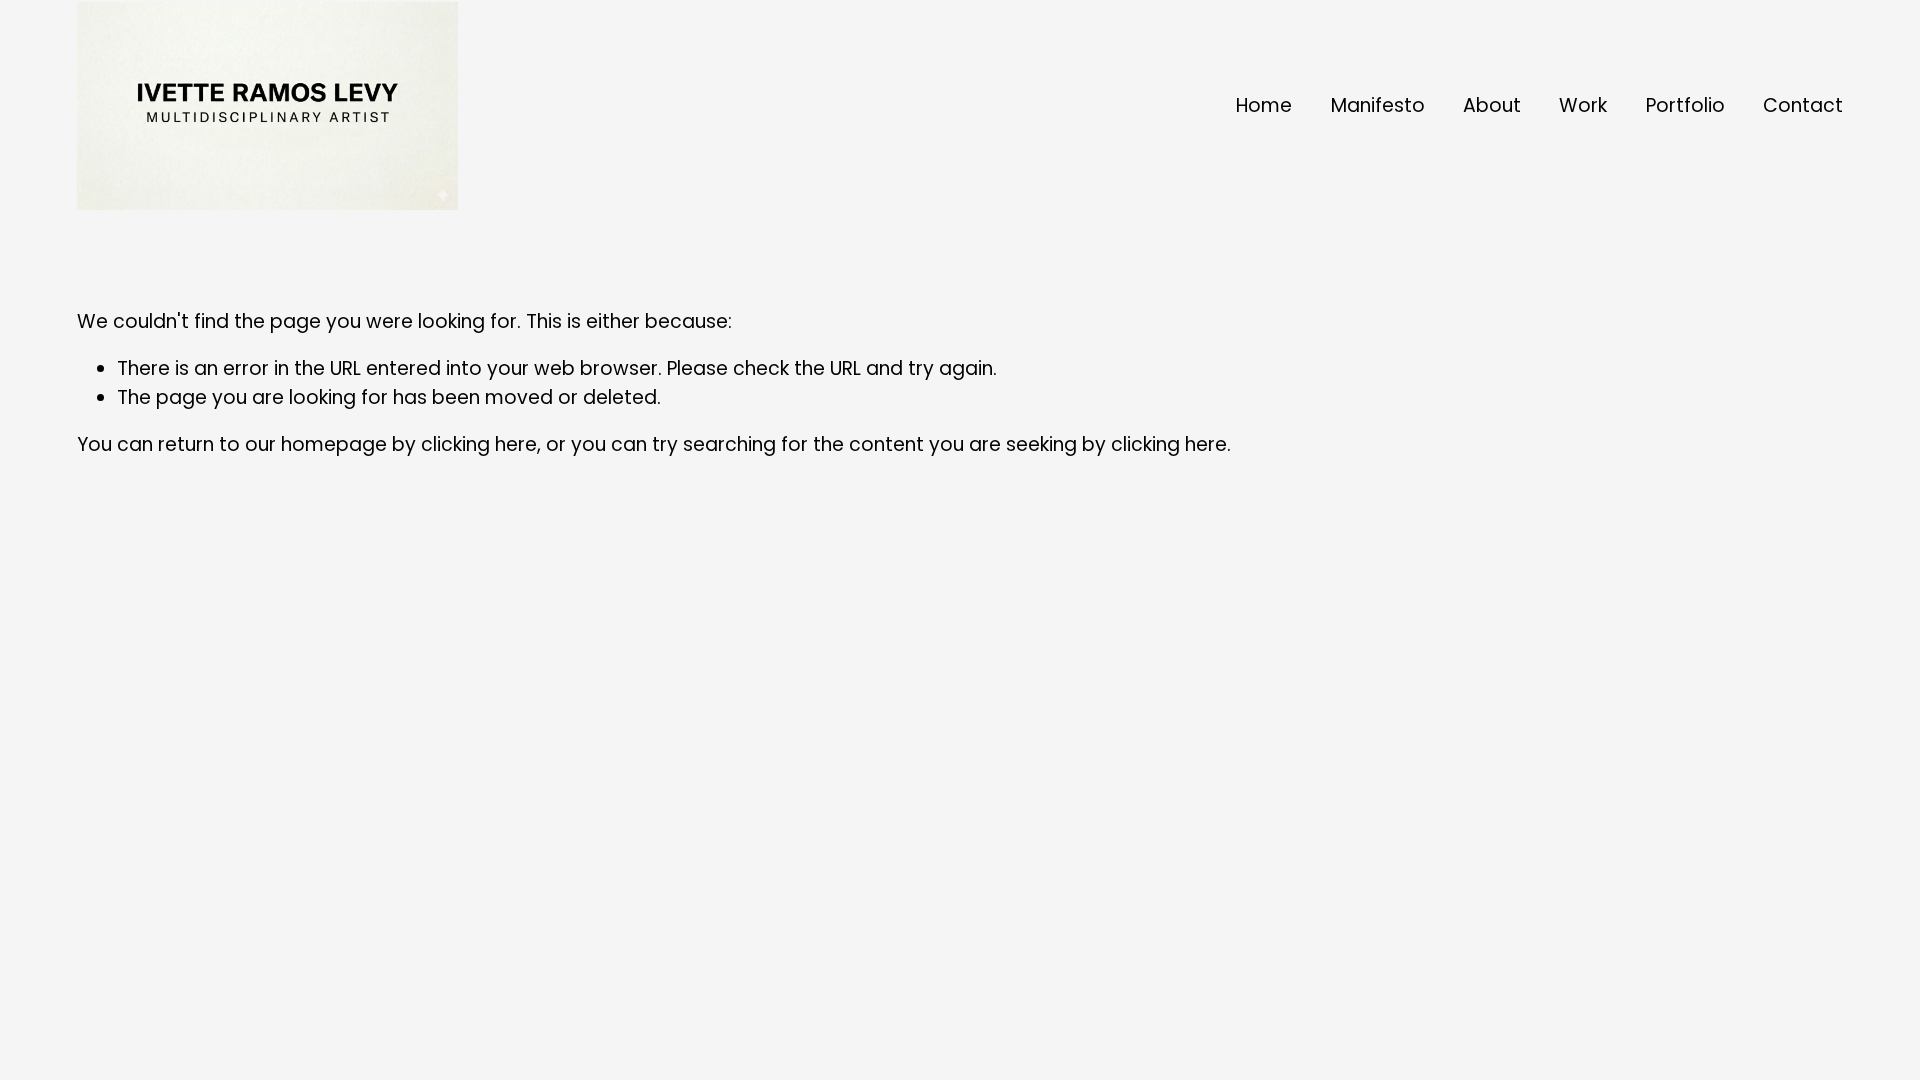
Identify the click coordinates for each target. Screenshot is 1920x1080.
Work (1583, 105)
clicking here (479, 444)
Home (1264, 105)
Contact (1803, 105)
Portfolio (1685, 105)
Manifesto (1378, 105)
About (1492, 105)
